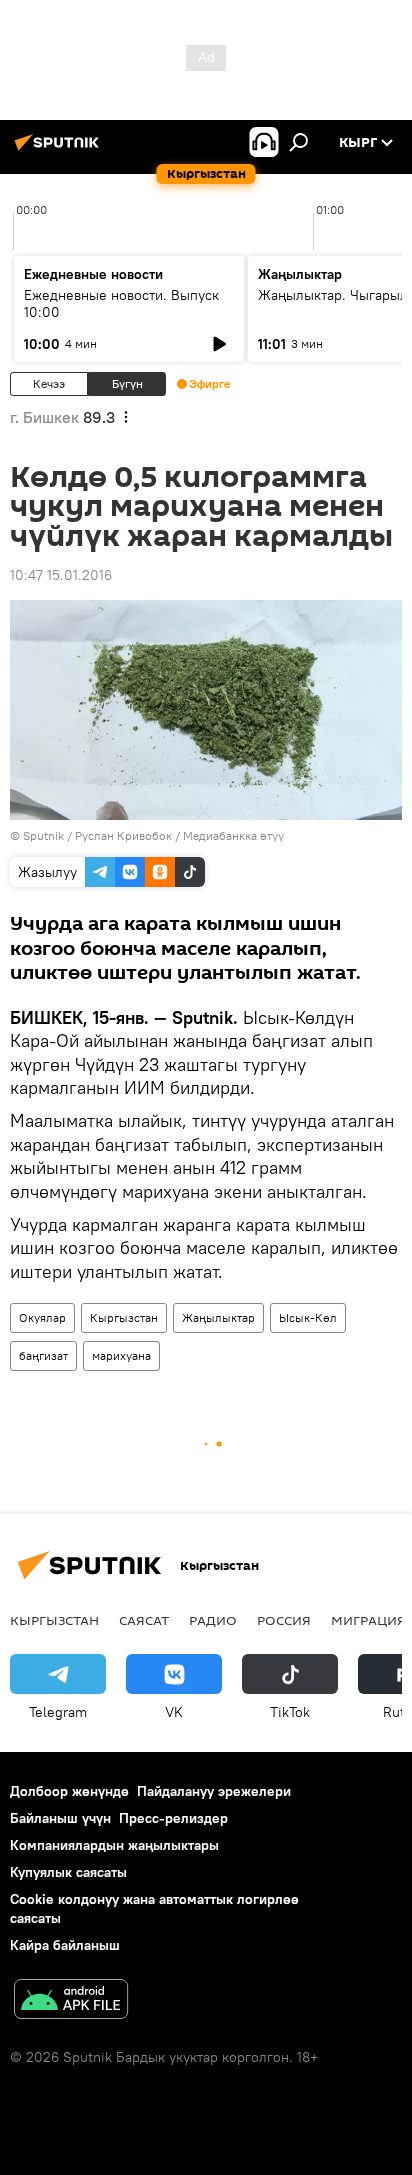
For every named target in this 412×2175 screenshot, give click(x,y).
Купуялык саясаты (68, 1872)
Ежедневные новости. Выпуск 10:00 (121, 303)
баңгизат (43, 1355)
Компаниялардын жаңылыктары (114, 1845)
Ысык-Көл (308, 1317)
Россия (284, 1620)
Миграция (368, 1620)
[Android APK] (71, 2001)
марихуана (121, 1355)
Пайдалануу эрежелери (214, 1791)
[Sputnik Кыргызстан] (60, 150)
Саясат (144, 1620)
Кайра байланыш (65, 1945)
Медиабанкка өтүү (233, 835)
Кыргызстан (124, 1317)
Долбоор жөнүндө (69, 1791)
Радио (213, 1620)
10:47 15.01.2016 (61, 575)
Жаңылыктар (218, 1317)
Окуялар (42, 1317)
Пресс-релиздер (173, 1818)
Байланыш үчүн (60, 1818)
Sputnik (43, 835)
